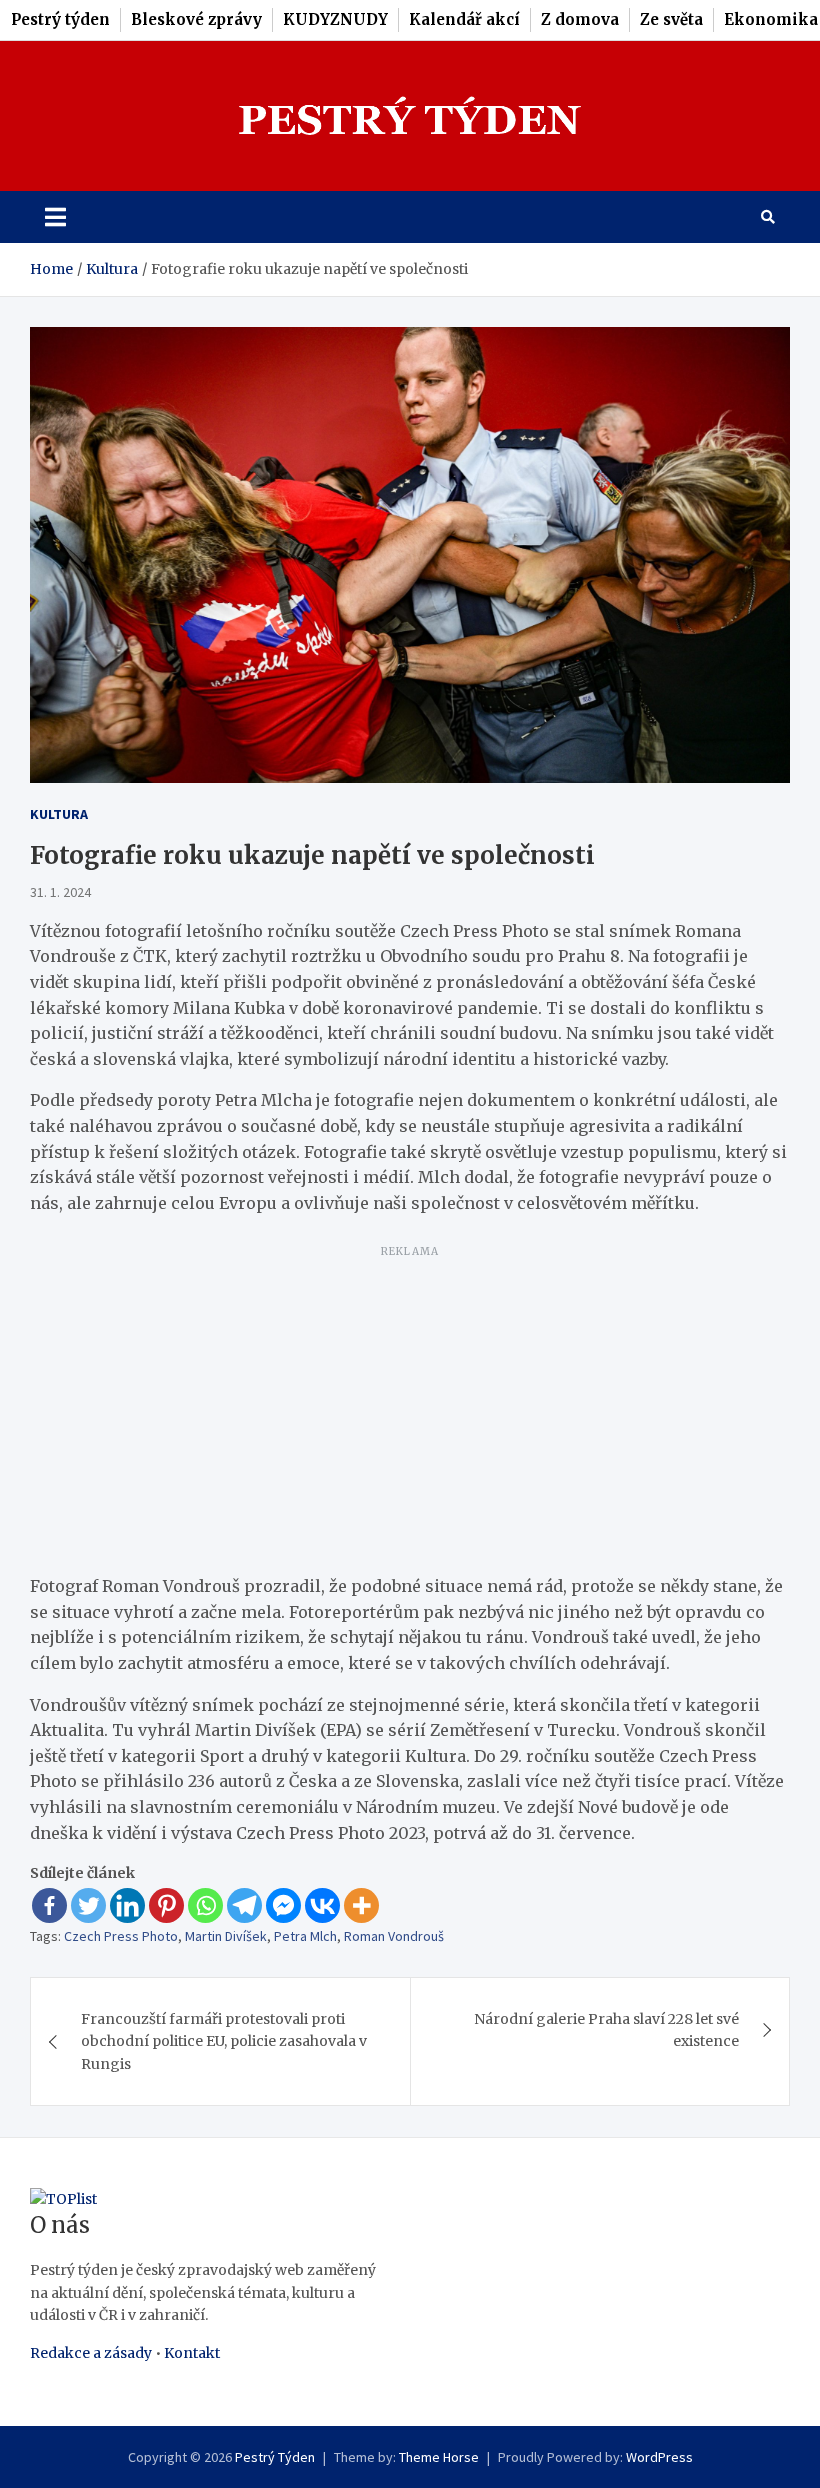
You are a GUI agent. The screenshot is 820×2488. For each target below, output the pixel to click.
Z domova (580, 19)
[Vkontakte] (322, 1905)
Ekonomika (771, 19)
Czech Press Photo (121, 1936)
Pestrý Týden (275, 2457)
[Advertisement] (410, 1406)
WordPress (659, 2457)
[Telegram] (244, 1905)
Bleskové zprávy (196, 19)
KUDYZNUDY (335, 19)
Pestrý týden (60, 19)
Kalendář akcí (464, 19)
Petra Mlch (305, 1936)
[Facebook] (49, 1905)
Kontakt (192, 2353)
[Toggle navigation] (55, 217)
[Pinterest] (166, 1905)
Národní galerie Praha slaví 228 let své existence (606, 2030)
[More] (361, 1905)
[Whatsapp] (205, 1905)
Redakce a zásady (91, 2353)
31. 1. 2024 (60, 892)
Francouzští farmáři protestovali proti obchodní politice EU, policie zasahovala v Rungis (224, 2041)
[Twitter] (88, 1905)
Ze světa (671, 19)
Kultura (59, 814)
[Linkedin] (127, 1905)
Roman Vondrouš (394, 1936)
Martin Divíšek (226, 1936)
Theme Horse (439, 2457)
